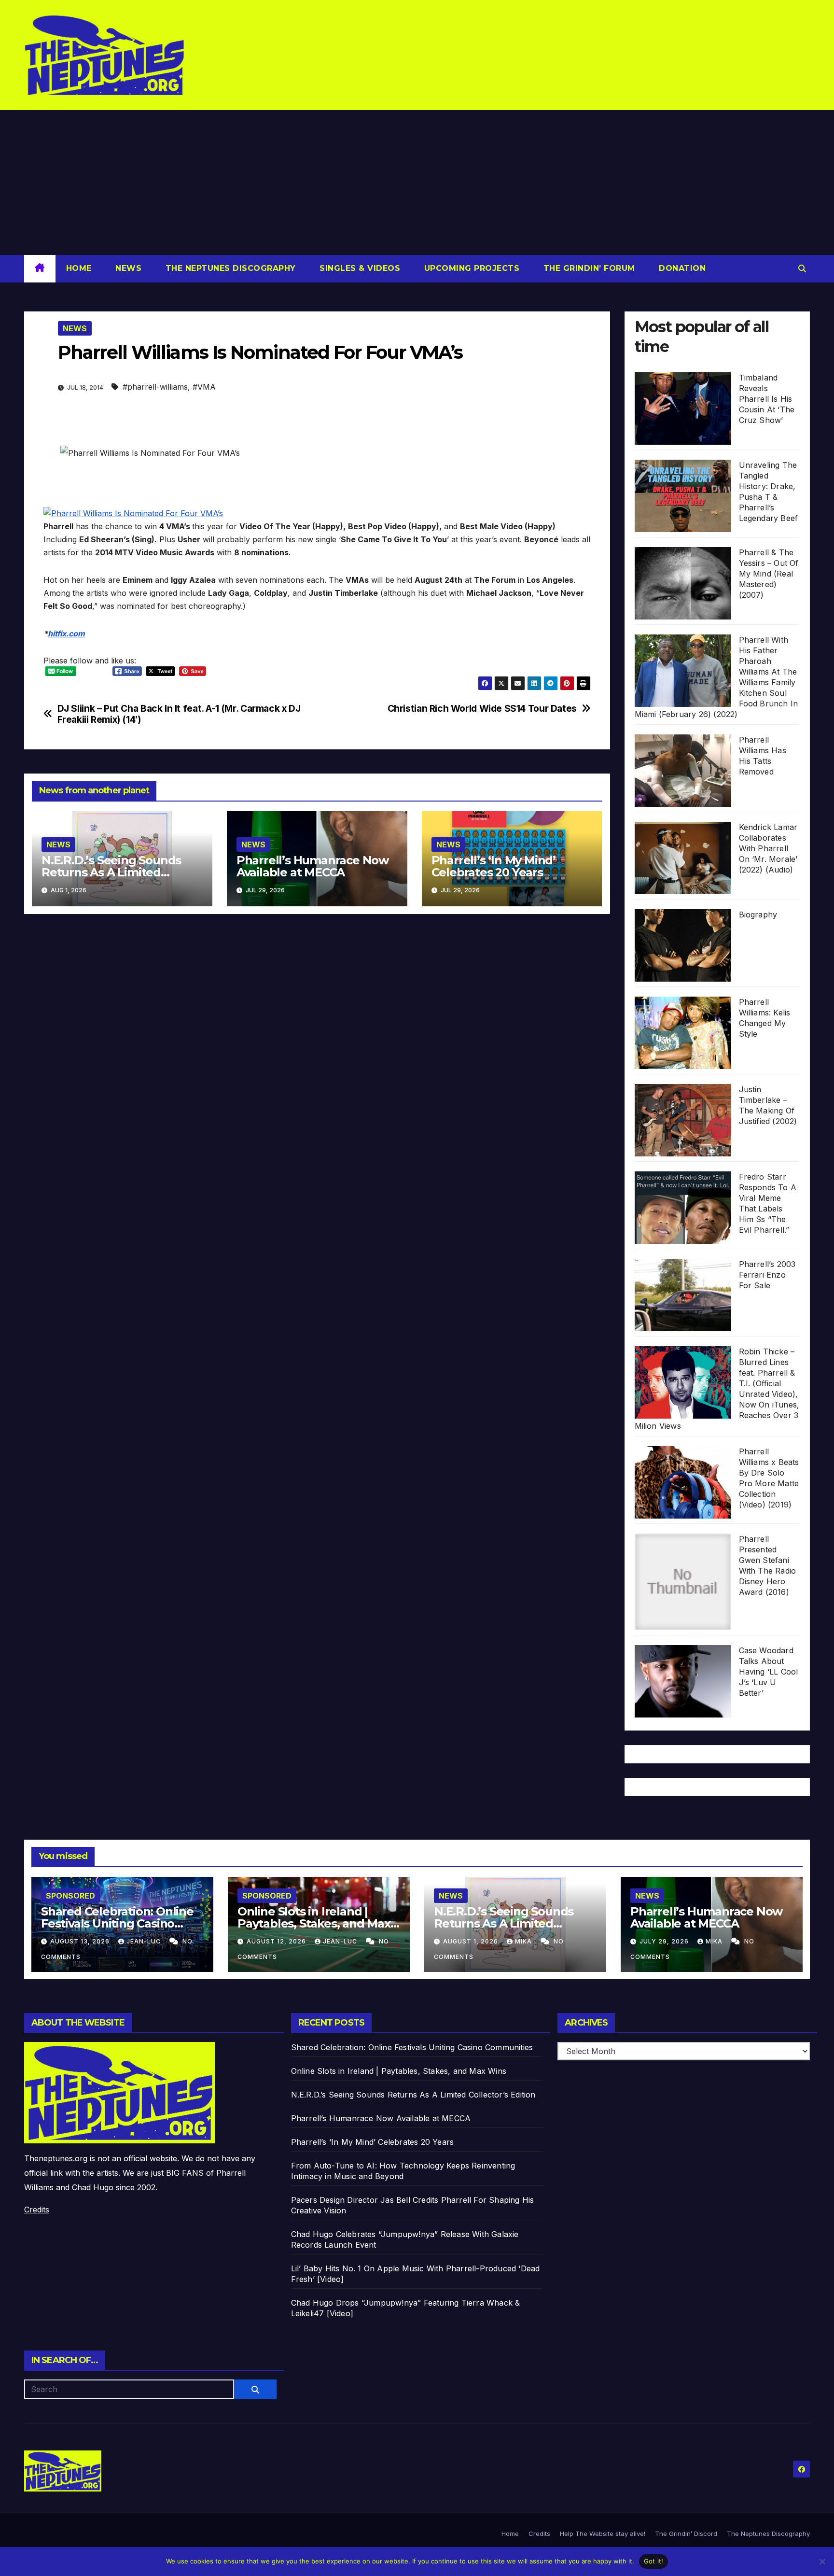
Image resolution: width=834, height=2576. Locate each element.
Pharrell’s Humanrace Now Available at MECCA (313, 866)
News (127, 268)
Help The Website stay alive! (603, 2534)
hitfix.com (66, 633)
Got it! (654, 2561)
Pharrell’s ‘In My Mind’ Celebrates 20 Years (493, 866)
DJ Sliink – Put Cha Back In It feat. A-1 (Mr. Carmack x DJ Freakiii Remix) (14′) (179, 714)
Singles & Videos (359, 268)
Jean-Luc (145, 1941)
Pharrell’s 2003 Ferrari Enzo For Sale (767, 1275)
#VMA (204, 387)
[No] (822, 2562)
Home (79, 268)
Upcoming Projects (470, 268)
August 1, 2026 (472, 1941)
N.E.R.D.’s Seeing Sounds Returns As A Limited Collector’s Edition (111, 872)
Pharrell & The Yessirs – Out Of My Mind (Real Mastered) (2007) (769, 574)
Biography (758, 915)
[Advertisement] (417, 183)
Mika (524, 1941)
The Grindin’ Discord (686, 2534)
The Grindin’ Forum (588, 268)
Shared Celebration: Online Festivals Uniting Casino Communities (117, 1923)
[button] (802, 268)
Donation (681, 268)
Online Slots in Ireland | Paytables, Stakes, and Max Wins (314, 1923)
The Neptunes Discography (229, 268)
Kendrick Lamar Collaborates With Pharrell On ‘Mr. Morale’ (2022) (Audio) (768, 848)
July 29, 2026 (665, 1941)
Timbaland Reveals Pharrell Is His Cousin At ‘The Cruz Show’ (767, 399)
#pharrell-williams (155, 387)
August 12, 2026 (277, 1941)
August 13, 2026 (81, 1941)
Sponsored (70, 1896)
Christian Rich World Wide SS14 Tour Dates (482, 709)
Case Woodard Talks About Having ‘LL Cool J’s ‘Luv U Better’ (769, 1672)
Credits (37, 2210)
